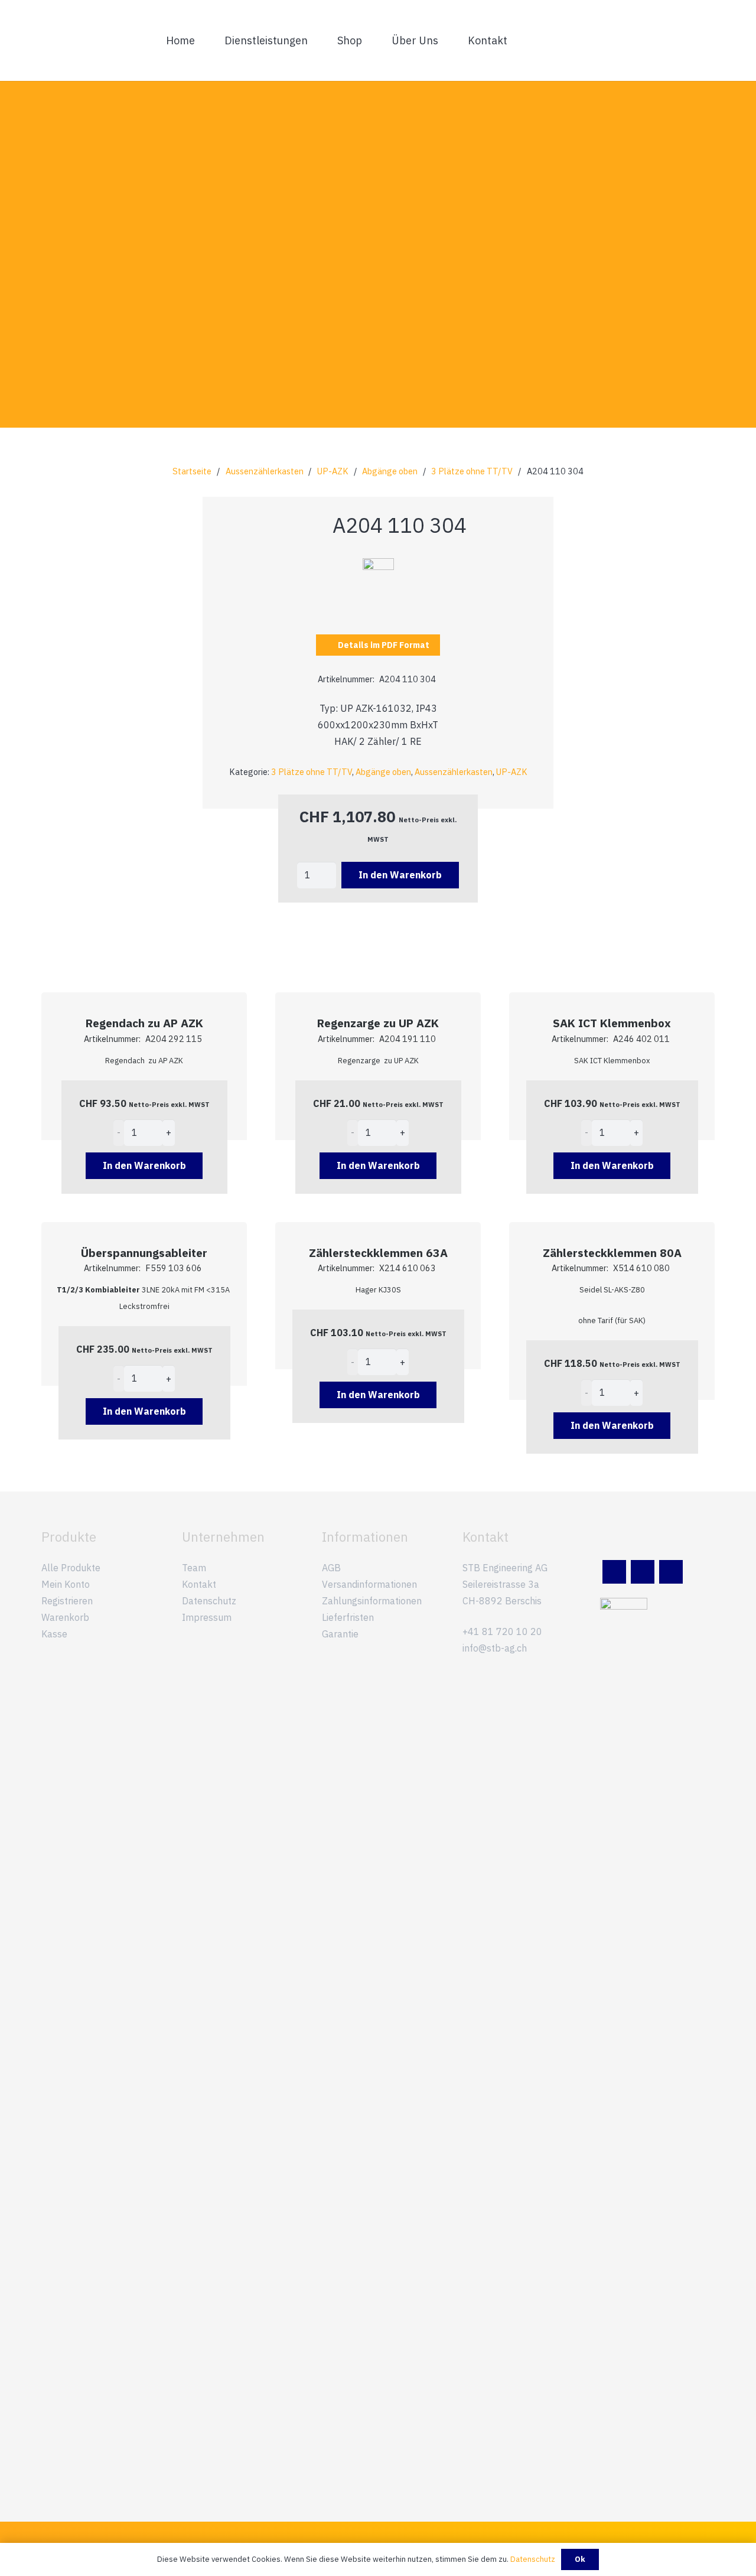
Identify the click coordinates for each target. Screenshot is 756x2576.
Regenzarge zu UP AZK (378, 1023)
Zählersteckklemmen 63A (378, 1253)
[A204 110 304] (378, 566)
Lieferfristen (348, 1617)
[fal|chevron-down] (378, 326)
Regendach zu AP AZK (144, 1023)
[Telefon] (671, 1572)
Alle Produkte (71, 1568)
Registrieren (67, 1601)
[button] (315, 40)
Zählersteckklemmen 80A (612, 1253)
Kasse (54, 1634)
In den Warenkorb (400, 875)
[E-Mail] (643, 1572)
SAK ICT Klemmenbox (612, 1023)
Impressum (207, 1617)
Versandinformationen (369, 1584)
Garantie (340, 1634)
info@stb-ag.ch (495, 1648)
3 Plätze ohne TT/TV (472, 471)
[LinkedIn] (614, 1572)
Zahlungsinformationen (372, 1601)
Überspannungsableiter (144, 1253)
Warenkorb (65, 1617)
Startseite (192, 471)
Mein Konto (66, 1584)
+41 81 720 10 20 (502, 1631)
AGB (331, 1568)
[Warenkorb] (702, 40)
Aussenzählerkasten (265, 471)
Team (194, 1568)
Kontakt (199, 1584)
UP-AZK (333, 471)
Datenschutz (209, 1601)
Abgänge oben (390, 471)
